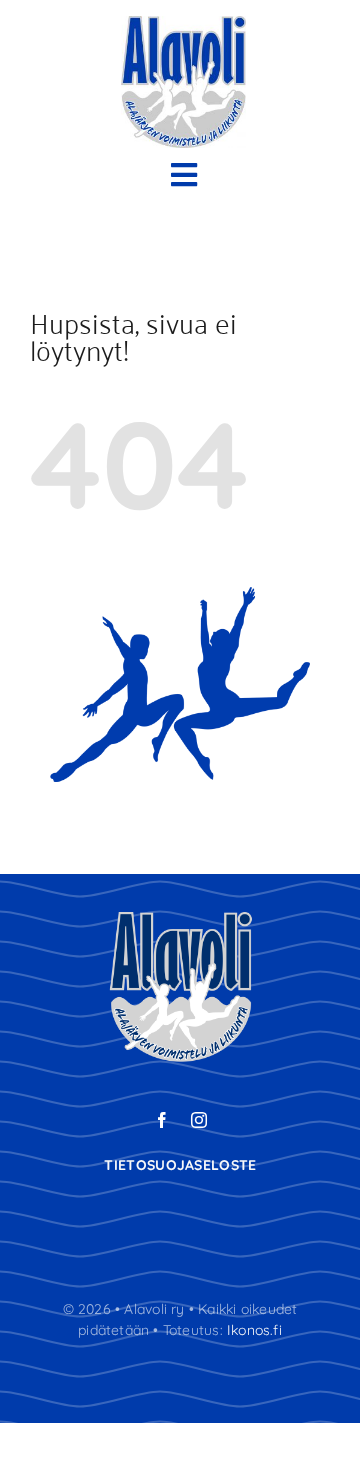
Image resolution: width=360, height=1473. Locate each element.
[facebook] (162, 1120)
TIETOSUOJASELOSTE (180, 1165)
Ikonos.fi (254, 1330)
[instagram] (199, 1120)
